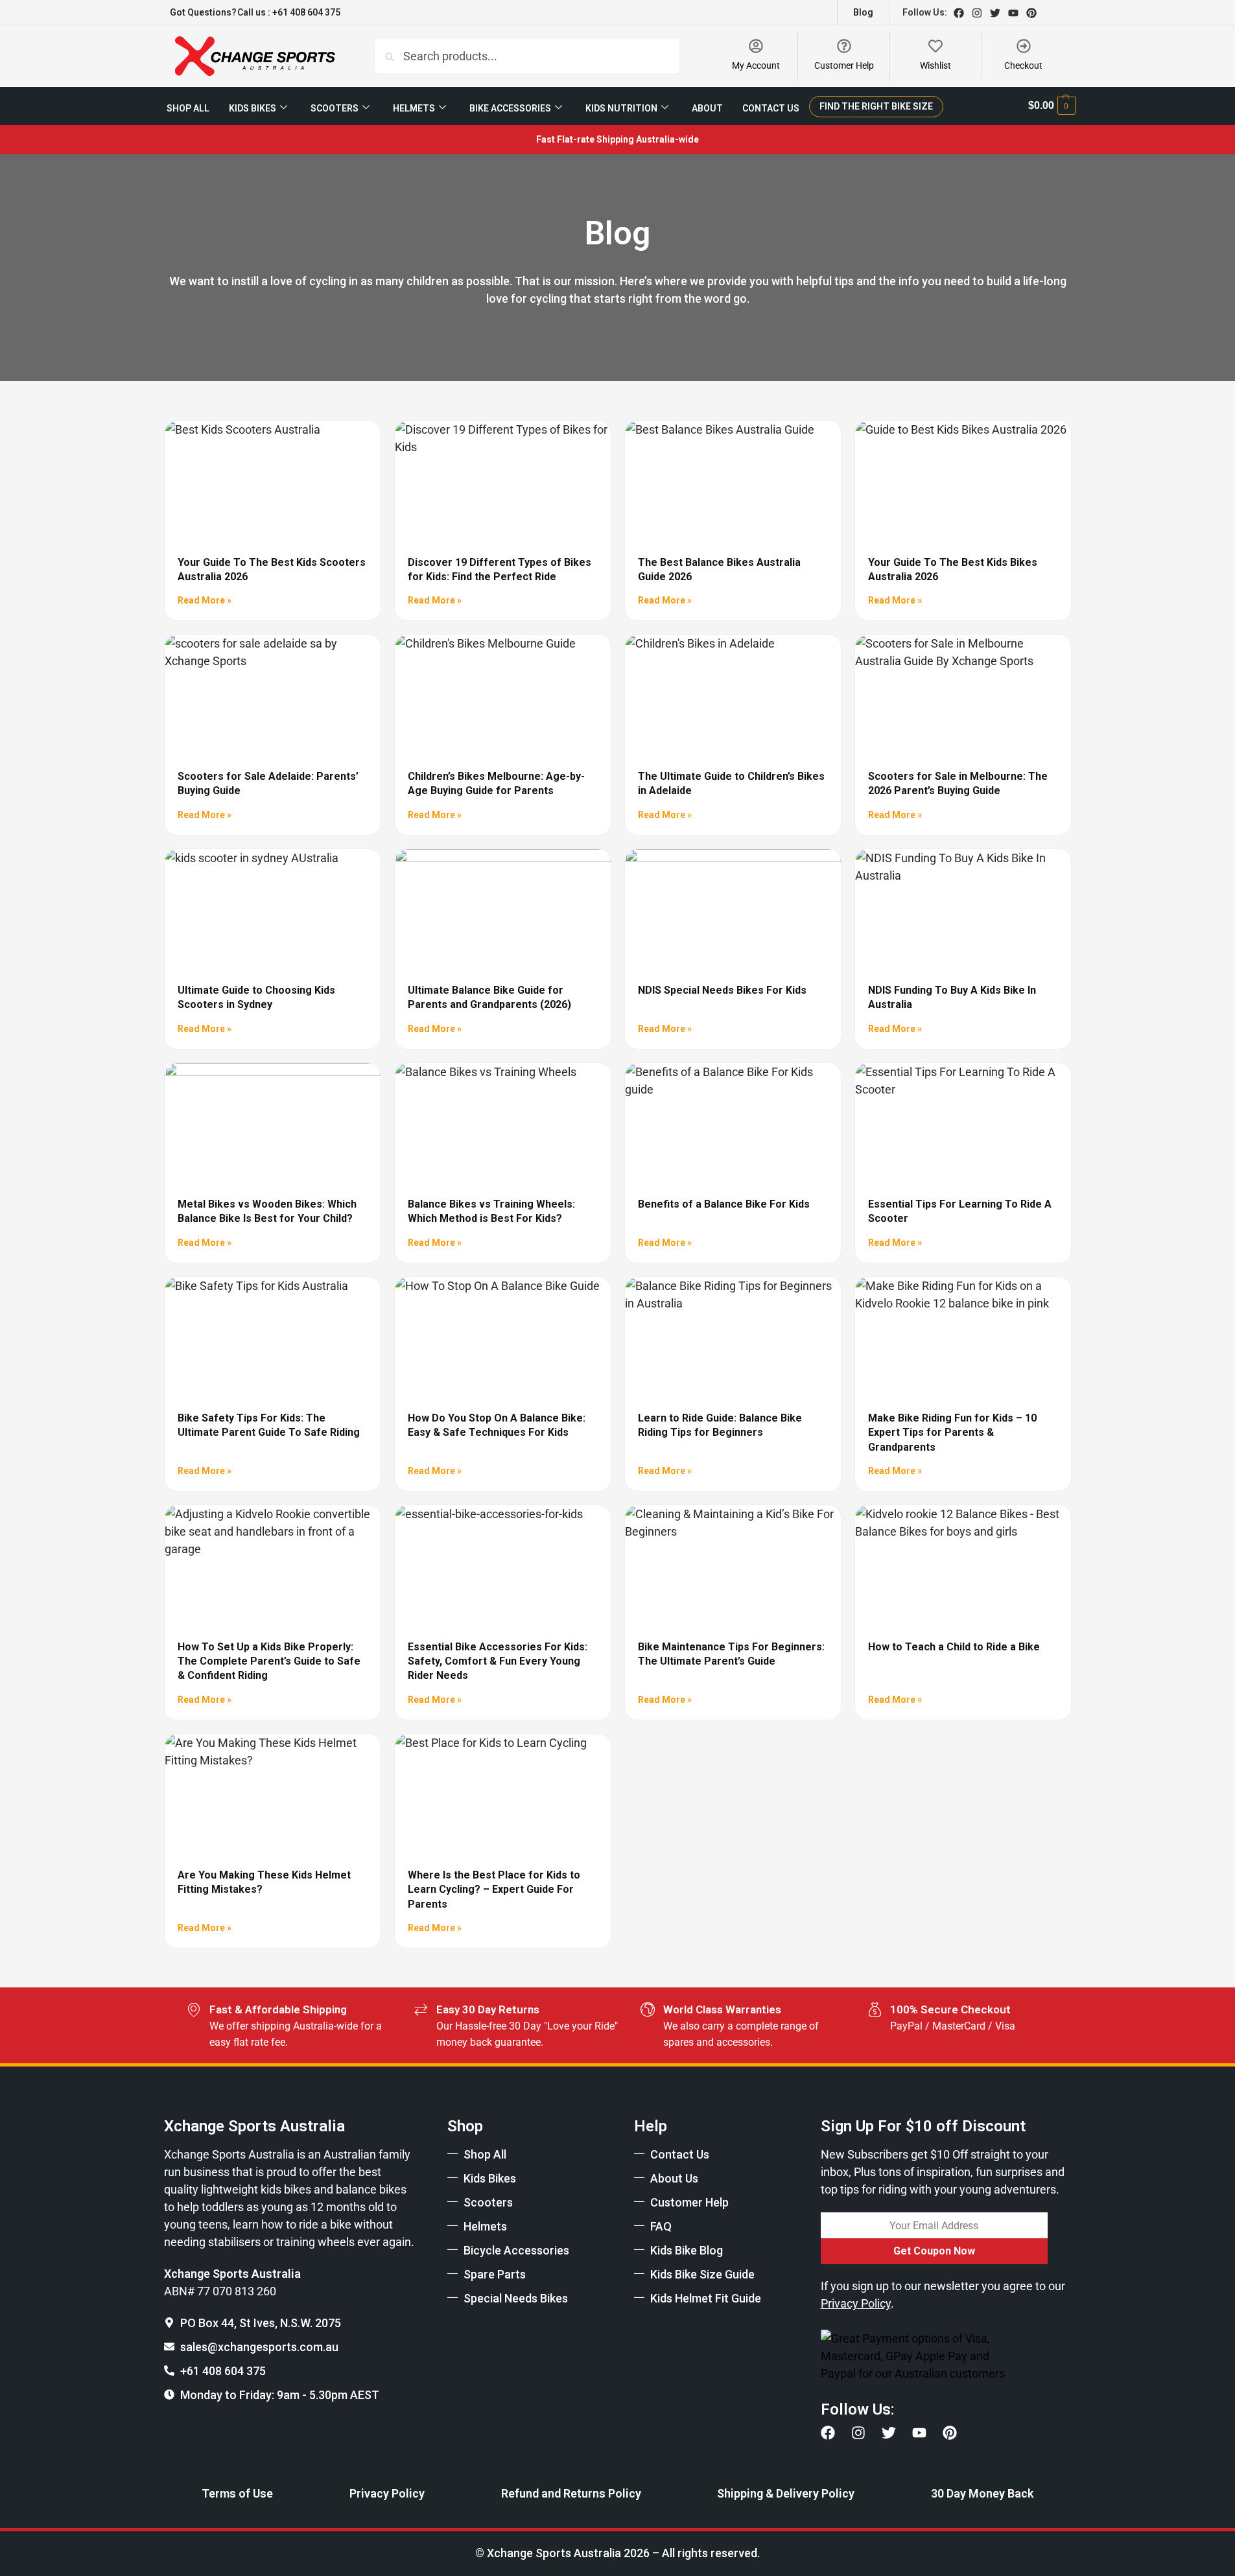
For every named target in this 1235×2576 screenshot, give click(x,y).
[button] (1052, 106)
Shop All (188, 108)
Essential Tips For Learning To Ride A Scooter (960, 1211)
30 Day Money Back (982, 2493)
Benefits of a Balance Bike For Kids (724, 1204)
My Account (756, 65)
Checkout (1023, 65)
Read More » (205, 600)
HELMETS (414, 108)
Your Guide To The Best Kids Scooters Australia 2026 (272, 569)
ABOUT (707, 108)
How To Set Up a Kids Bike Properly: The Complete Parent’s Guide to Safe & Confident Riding (269, 1661)
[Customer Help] (844, 46)
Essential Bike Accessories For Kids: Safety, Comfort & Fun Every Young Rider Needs (498, 1661)
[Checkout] (1024, 46)
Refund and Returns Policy (571, 2493)
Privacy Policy (387, 2493)
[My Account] (756, 46)
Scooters (335, 108)
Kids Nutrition (621, 108)
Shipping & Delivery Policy (786, 2493)
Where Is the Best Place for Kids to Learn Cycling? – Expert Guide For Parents (494, 1890)
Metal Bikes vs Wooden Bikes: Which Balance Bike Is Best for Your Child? (267, 1211)
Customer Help (844, 65)
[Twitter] (995, 13)
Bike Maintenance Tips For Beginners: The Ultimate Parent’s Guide (731, 1654)
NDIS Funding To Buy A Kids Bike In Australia (952, 997)
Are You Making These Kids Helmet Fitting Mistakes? (264, 1882)
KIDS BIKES (253, 108)
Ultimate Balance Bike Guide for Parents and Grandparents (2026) (489, 997)
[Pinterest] (1031, 13)
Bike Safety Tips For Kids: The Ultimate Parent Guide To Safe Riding (269, 1425)
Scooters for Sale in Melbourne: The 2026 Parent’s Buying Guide (958, 783)
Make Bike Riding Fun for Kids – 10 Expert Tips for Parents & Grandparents (952, 1433)
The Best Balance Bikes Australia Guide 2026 (719, 569)
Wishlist (935, 65)
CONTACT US (771, 108)
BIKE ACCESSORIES (510, 108)
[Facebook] (959, 13)
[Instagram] (977, 13)
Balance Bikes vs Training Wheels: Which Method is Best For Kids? (491, 1211)
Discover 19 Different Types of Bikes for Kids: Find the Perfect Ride (500, 569)
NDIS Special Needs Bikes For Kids (722, 990)
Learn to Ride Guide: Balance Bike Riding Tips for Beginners (720, 1425)
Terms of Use (237, 2493)
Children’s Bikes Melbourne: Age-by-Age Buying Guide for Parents (496, 783)
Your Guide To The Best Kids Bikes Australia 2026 (953, 569)
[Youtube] (1013, 13)
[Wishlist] (935, 46)
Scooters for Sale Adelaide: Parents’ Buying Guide (268, 783)
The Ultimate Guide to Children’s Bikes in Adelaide (731, 783)
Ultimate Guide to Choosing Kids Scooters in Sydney (256, 997)
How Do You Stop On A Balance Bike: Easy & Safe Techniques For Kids (497, 1425)
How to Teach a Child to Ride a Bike (954, 1647)
